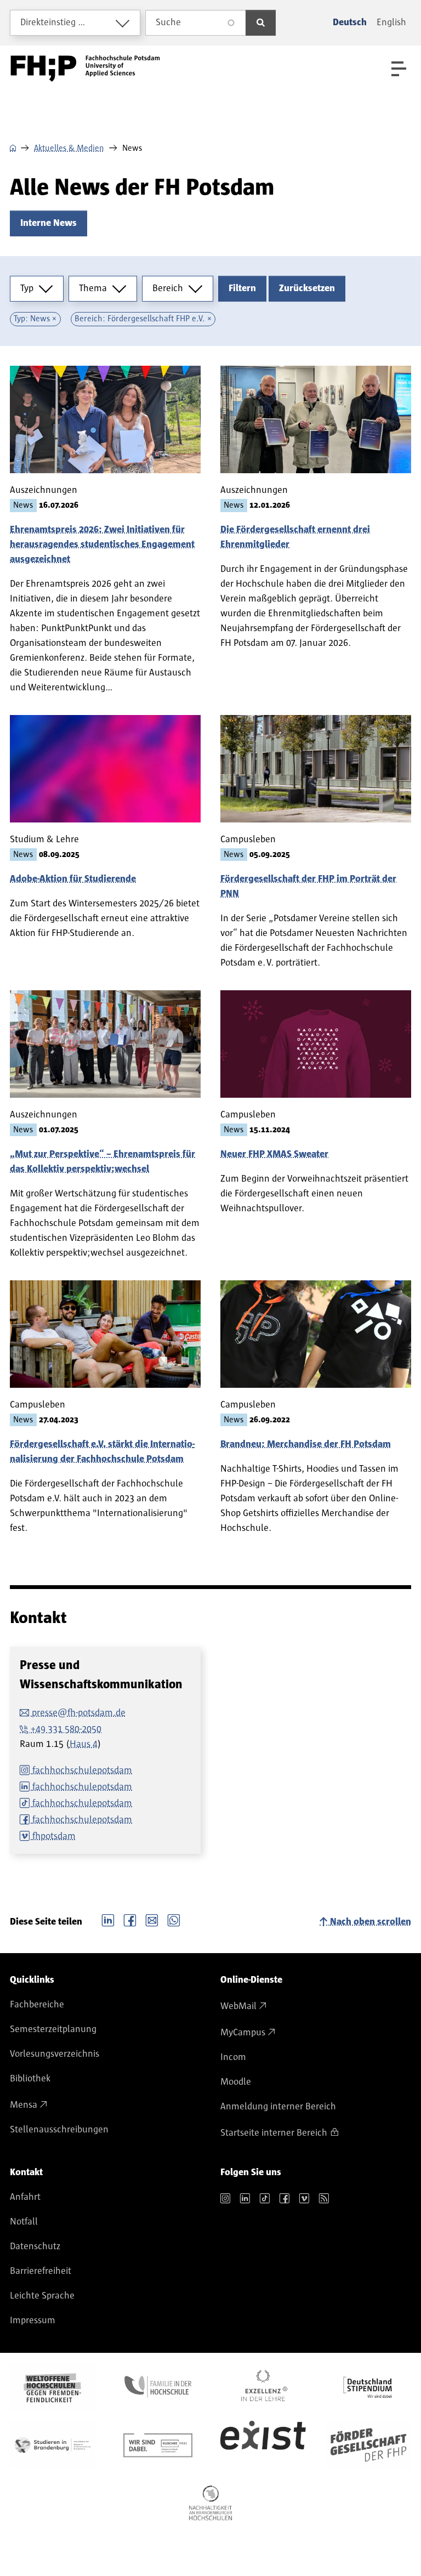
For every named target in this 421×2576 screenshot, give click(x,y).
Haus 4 (84, 1744)
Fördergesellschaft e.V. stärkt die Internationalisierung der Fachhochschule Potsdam (102, 1452)
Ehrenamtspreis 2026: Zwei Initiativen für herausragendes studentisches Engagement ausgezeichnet (102, 544)
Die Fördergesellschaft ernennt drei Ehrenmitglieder (295, 537)
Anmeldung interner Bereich (278, 2107)
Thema (93, 288)
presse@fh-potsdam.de (79, 1713)
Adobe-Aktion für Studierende (73, 879)
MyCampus (243, 2033)
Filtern (242, 288)
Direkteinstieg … (53, 22)
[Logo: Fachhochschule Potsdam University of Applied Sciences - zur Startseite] (85, 69)
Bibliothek (30, 2079)
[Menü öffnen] (399, 69)
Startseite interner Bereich (274, 2133)
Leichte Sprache (42, 2296)
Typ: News (32, 319)
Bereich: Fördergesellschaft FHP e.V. (140, 319)
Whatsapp (174, 1919)
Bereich (168, 288)
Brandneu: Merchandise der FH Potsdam (306, 1444)
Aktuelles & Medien (69, 148)
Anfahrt (25, 2197)
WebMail (238, 2006)
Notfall (24, 2222)
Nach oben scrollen (371, 1922)
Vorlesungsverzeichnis (55, 2054)
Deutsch (350, 22)
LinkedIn (108, 1919)
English (391, 22)
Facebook (130, 1919)
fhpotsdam (54, 1836)
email (152, 1919)
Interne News (49, 223)
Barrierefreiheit (41, 2271)
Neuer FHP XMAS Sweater (274, 1154)
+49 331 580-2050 (66, 1729)
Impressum (33, 2320)
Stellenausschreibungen (59, 2130)
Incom (233, 2057)
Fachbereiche (37, 2005)
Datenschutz (35, 2246)
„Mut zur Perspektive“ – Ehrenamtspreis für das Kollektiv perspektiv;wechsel (103, 1162)
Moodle (236, 2082)
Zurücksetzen (307, 288)
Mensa (24, 2105)
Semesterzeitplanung (53, 2029)
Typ (27, 288)
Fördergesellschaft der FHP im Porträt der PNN (308, 886)
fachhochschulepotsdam (82, 1771)
